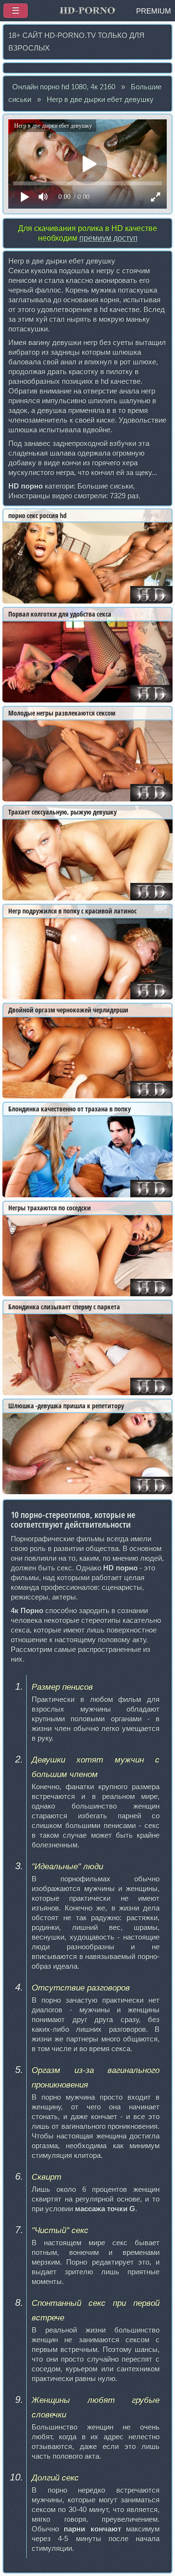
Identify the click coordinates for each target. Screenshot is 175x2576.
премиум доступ (108, 238)
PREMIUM (154, 11)
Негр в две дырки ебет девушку (100, 99)
